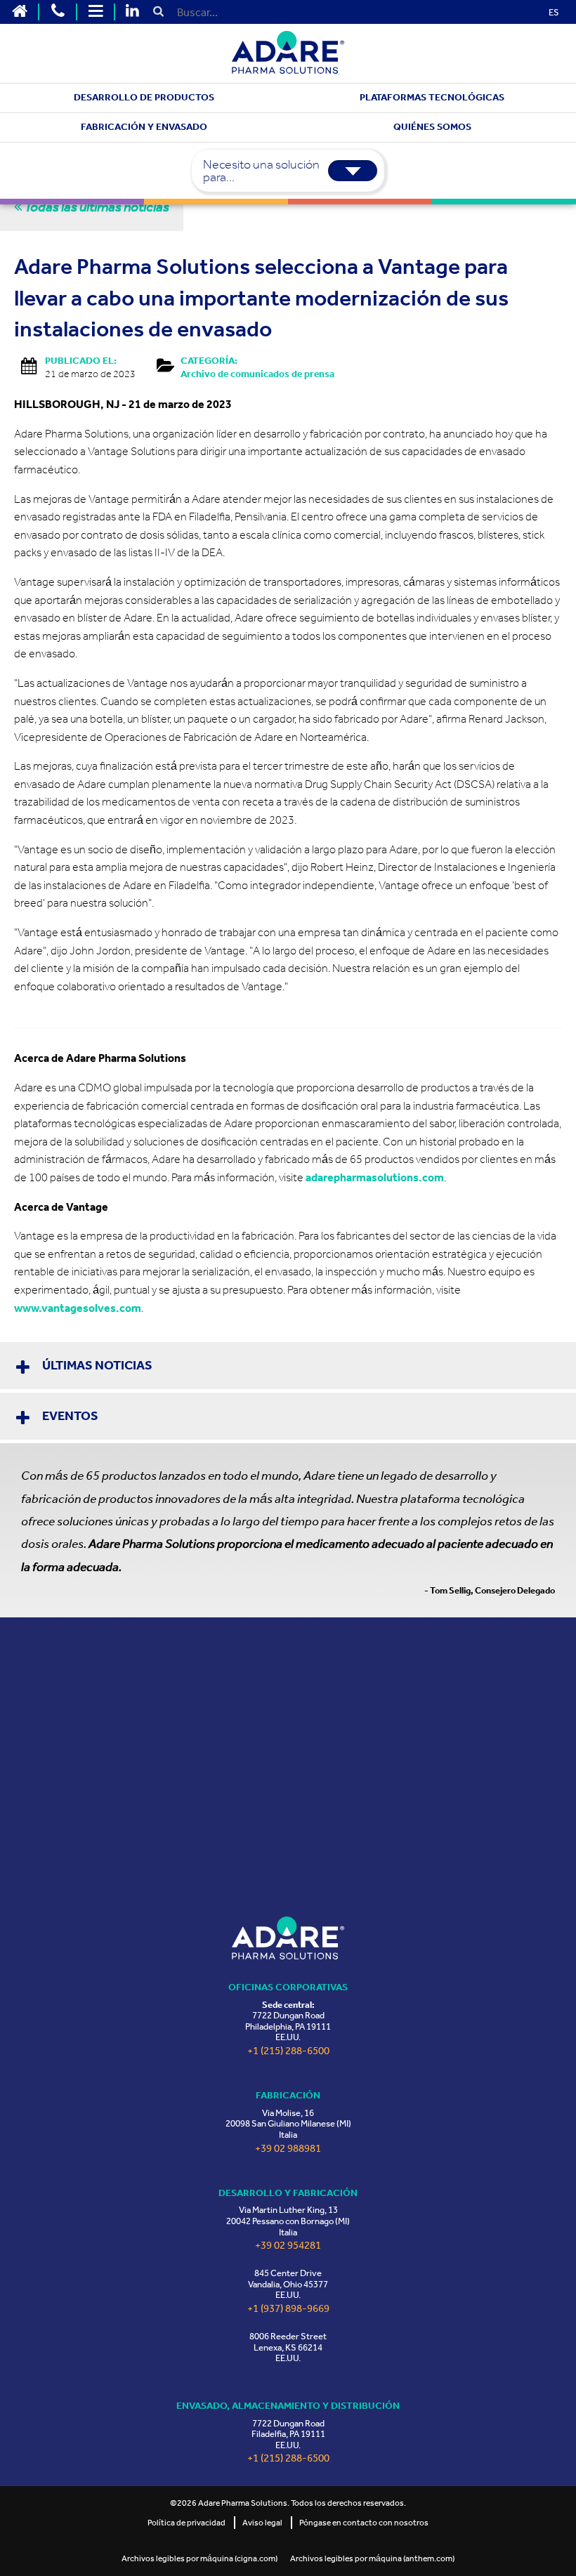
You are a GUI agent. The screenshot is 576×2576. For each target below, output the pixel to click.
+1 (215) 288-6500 (288, 2051)
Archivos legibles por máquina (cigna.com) (199, 2558)
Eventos (70, 1416)
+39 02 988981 (288, 2149)
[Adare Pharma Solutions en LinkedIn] (132, 12)
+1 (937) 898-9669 (288, 2309)
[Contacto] (58, 12)
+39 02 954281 (288, 2246)
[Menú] (96, 12)
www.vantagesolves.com (78, 1308)
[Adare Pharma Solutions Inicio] (20, 12)
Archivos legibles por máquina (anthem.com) (372, 2558)
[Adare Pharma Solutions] (288, 1938)
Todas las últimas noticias (96, 206)
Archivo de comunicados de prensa (257, 374)
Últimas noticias (97, 1365)
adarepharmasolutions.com (375, 1177)
